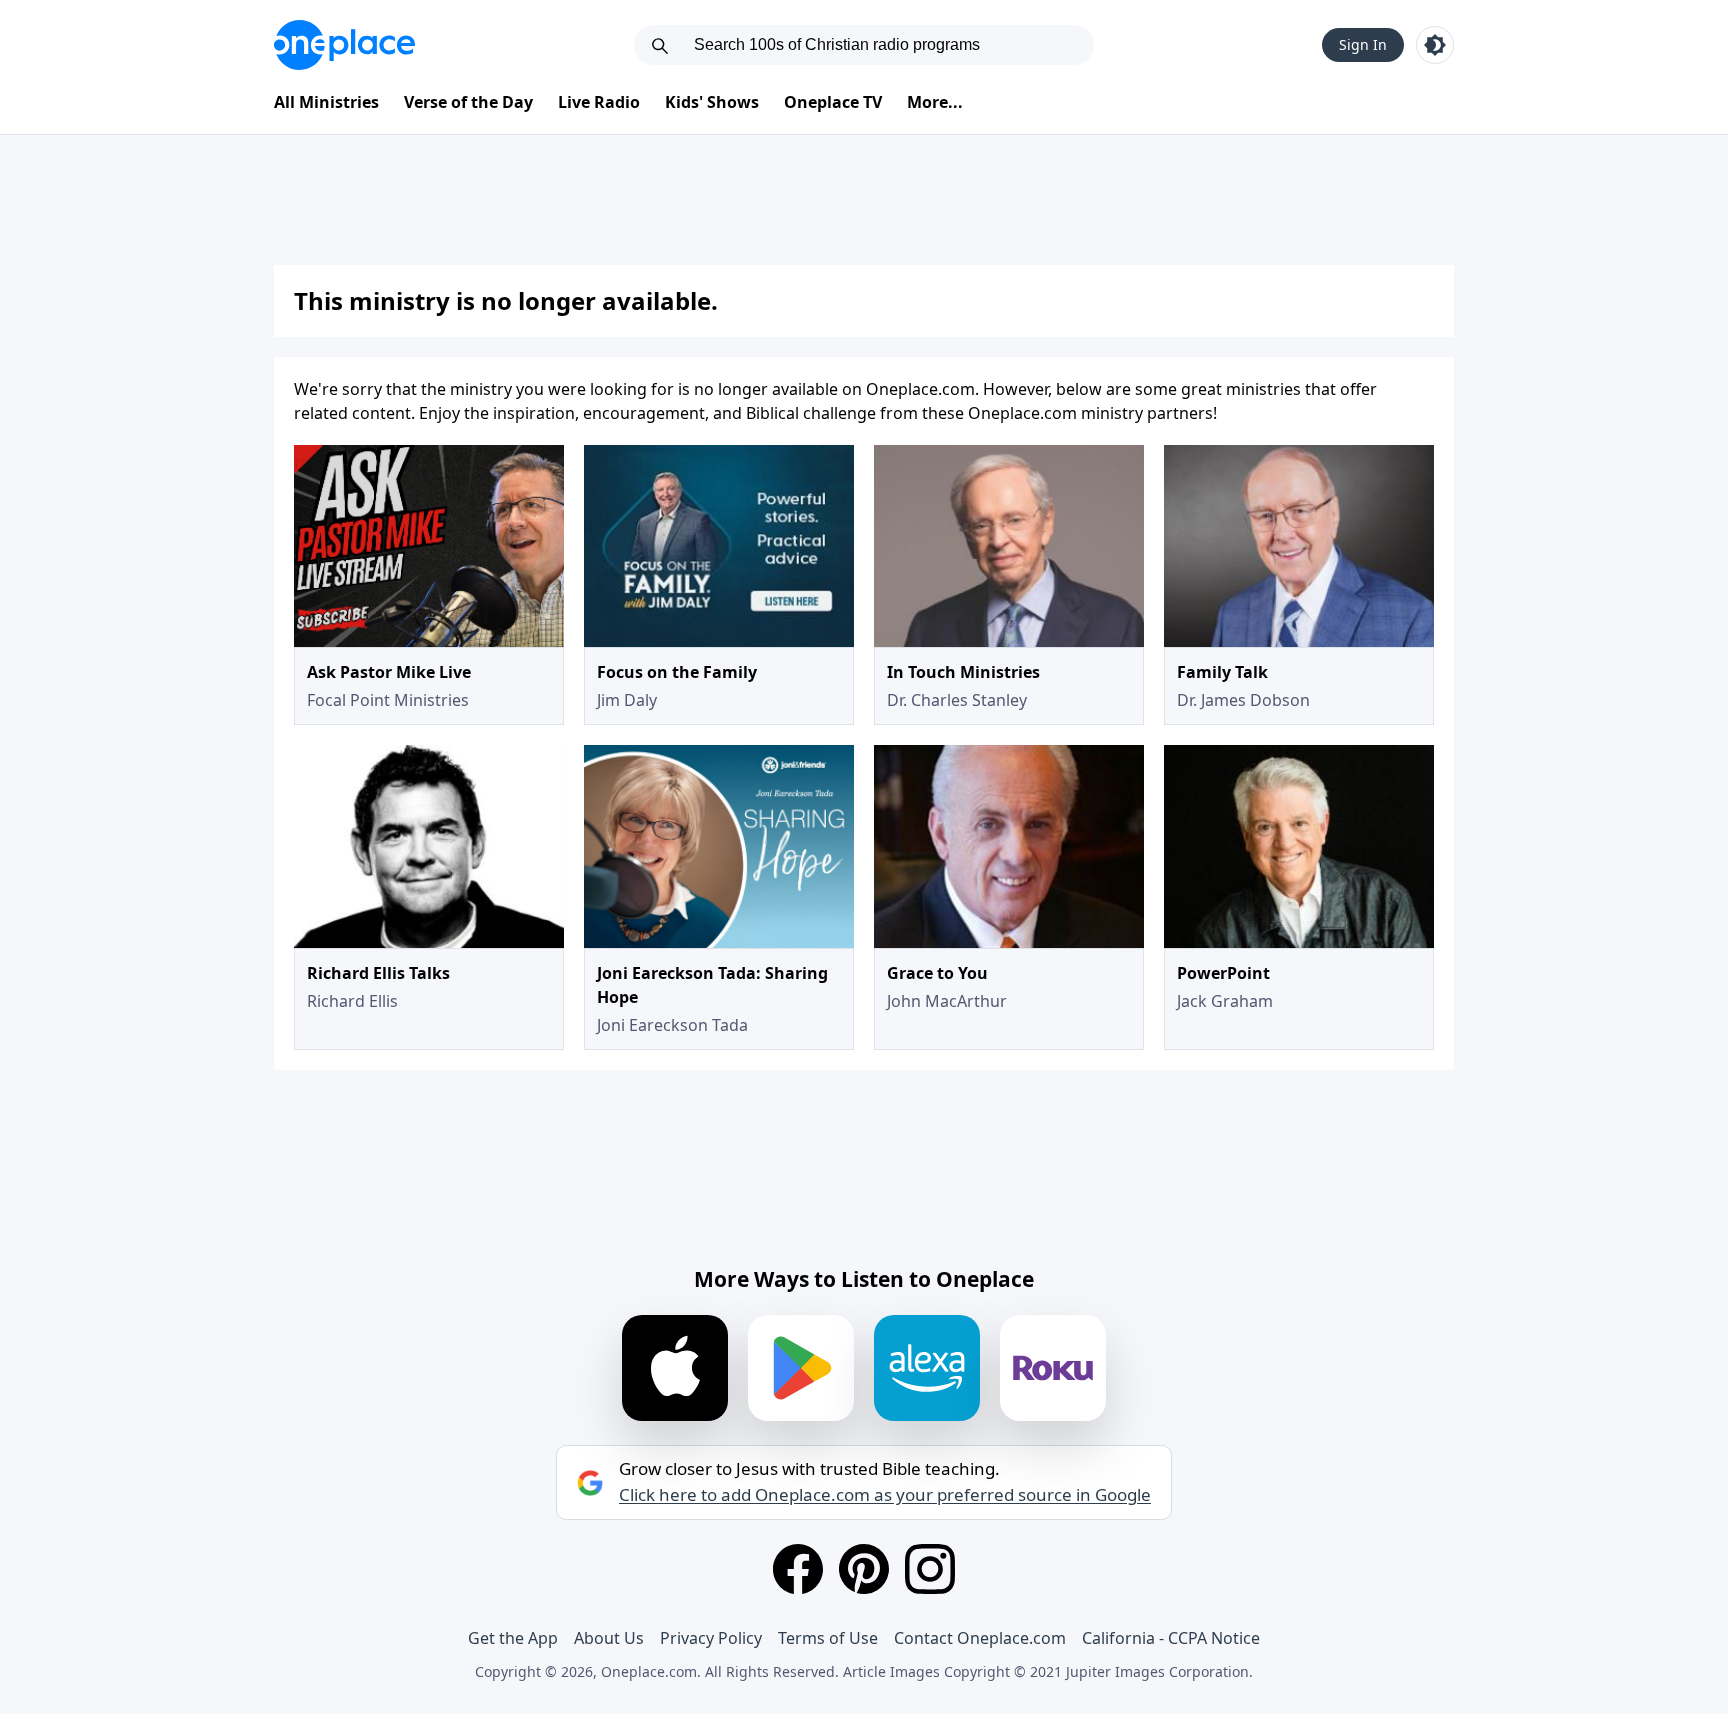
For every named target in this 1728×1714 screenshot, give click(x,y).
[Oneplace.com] (344, 45)
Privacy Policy (711, 1638)
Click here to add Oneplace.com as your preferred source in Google (885, 1495)
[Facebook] (798, 1569)
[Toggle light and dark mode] (1435, 45)
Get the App (513, 1638)
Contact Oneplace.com (980, 1638)
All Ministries (326, 102)
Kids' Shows (712, 102)
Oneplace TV (833, 102)
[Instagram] (930, 1569)
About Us (609, 1638)
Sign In (1363, 44)
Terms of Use (828, 1638)
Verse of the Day (468, 102)
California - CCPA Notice (1171, 1638)
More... (935, 102)
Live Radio (599, 102)
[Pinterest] (864, 1569)
